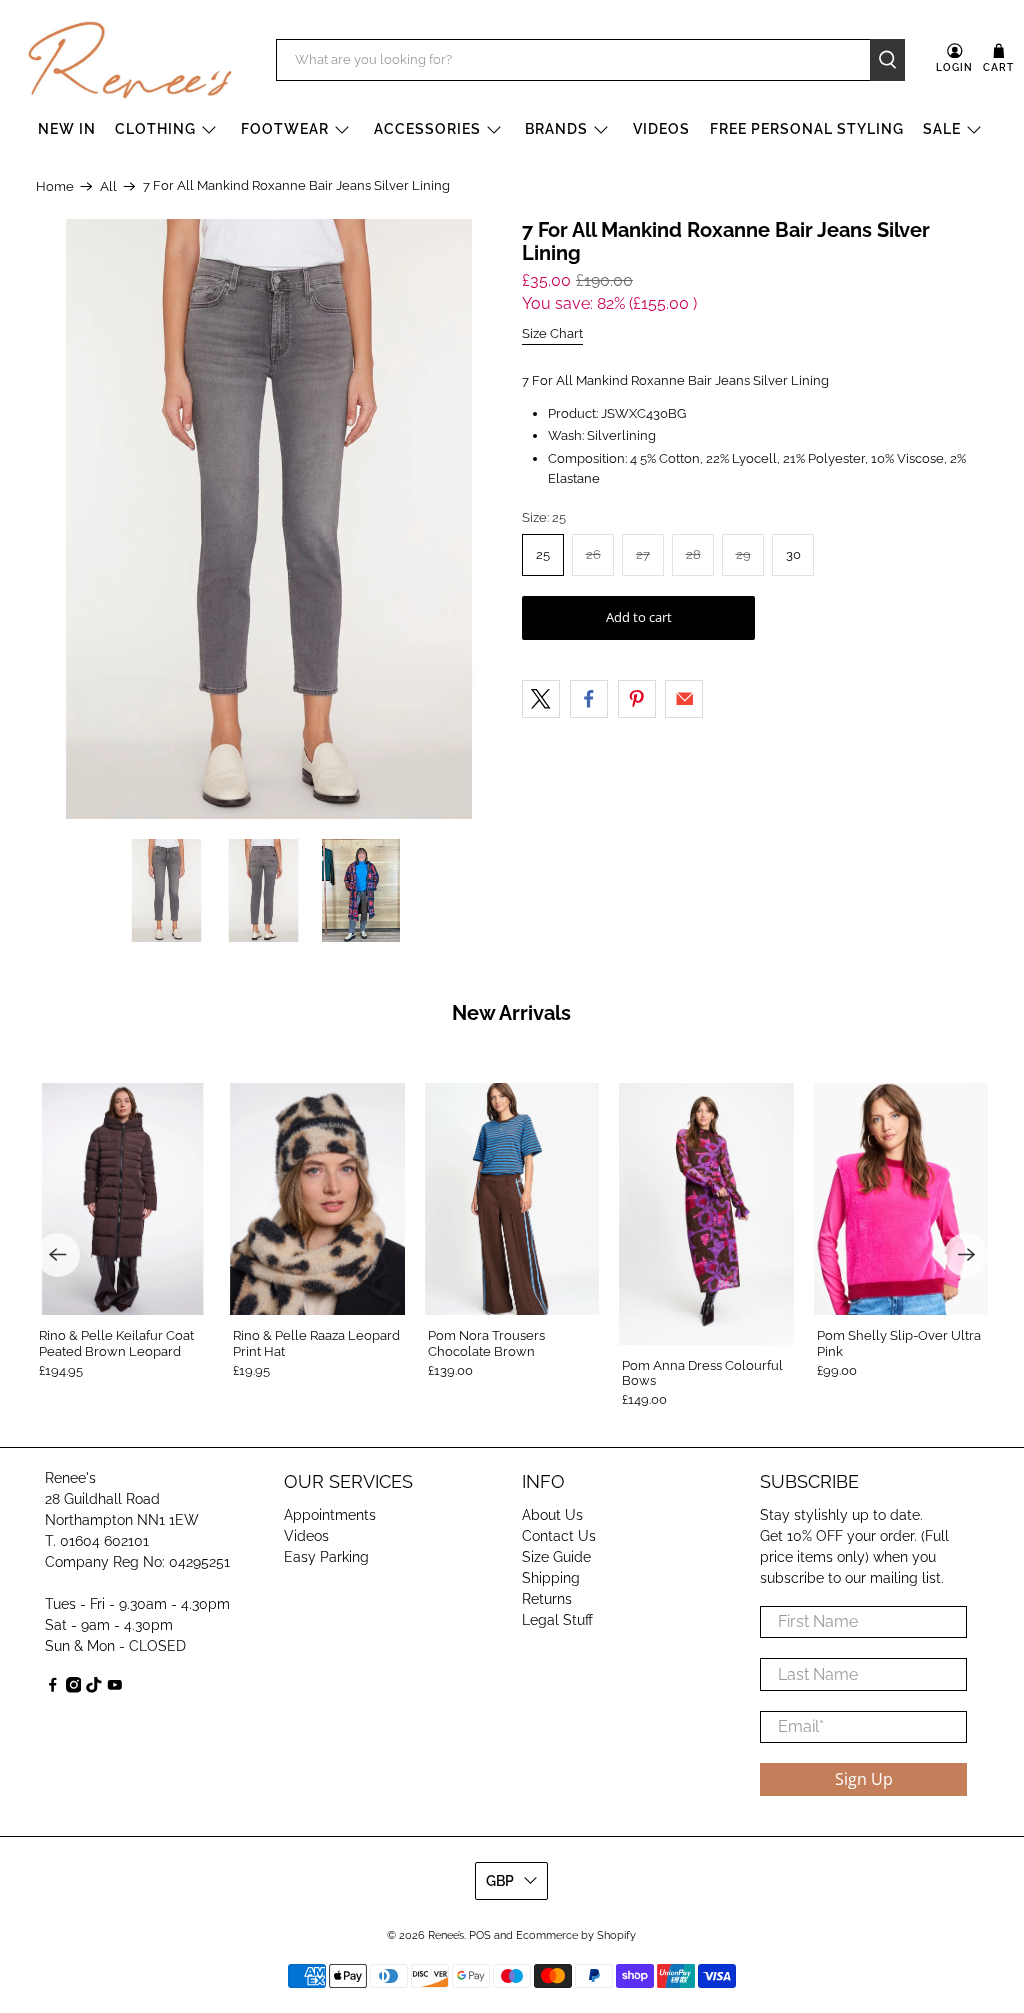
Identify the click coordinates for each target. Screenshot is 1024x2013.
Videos (661, 129)
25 (543, 554)
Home (55, 186)
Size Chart (552, 333)
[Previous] (58, 1255)
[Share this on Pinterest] (637, 699)
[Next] (966, 1255)
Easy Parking (326, 1557)
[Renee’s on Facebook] (53, 1688)
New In (67, 129)
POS (480, 1935)
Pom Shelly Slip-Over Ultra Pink (899, 1343)
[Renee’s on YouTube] (115, 1688)
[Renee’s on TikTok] (94, 1688)
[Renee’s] (130, 60)
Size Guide (556, 1557)
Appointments (330, 1515)
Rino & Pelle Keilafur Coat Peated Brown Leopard (116, 1343)
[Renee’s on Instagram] (74, 1688)
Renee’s (446, 1935)
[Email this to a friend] (684, 699)
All (108, 186)
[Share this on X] (541, 699)
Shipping (551, 1578)
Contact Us (559, 1536)
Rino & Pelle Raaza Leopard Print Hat (316, 1343)
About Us (552, 1515)
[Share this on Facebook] (589, 699)
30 (793, 554)
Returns (547, 1599)
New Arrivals (511, 1013)
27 (643, 554)
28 (693, 554)
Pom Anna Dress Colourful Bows (702, 1373)
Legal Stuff (557, 1620)
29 (743, 554)
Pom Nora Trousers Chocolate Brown (486, 1343)
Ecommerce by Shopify (576, 1935)
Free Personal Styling (807, 129)
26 (593, 554)
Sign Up (864, 1779)
